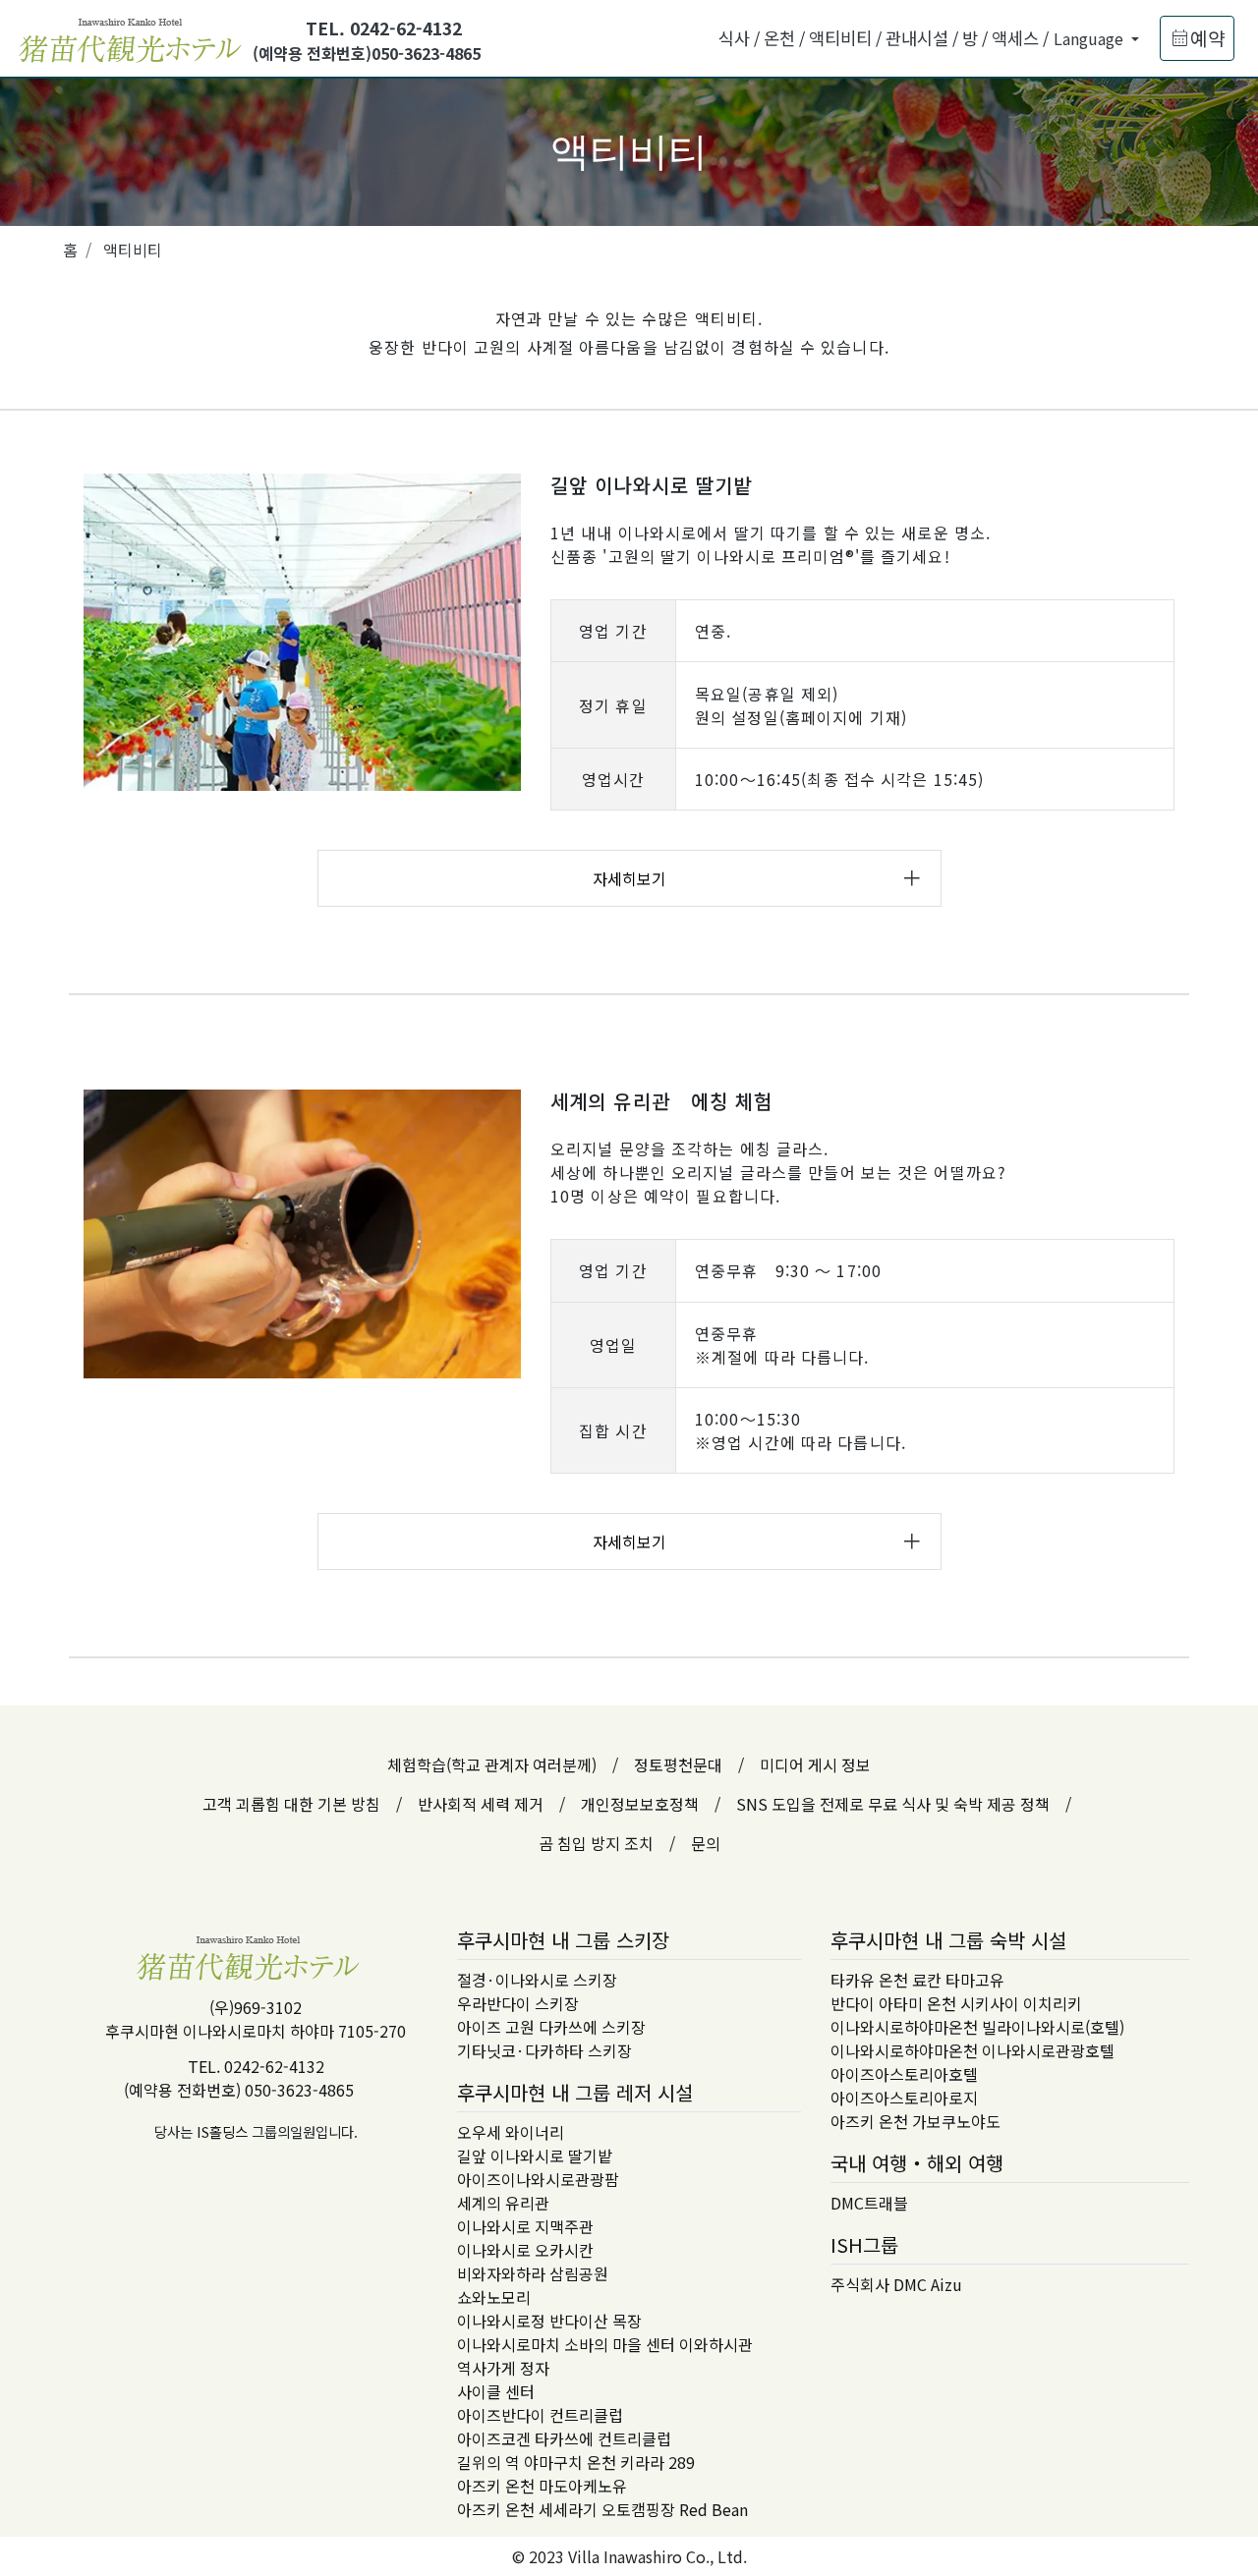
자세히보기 (629, 878)
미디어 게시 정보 (815, 1764)
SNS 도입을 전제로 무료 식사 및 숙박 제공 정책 (893, 1804)
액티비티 (840, 38)
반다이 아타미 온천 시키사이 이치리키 (956, 2003)
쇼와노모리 (494, 2297)
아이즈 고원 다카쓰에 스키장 (551, 2027)
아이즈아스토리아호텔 (904, 2074)
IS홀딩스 (222, 2131)
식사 (734, 38)
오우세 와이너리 (511, 2132)
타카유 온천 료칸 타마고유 (917, 1980)
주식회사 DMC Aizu (896, 2284)
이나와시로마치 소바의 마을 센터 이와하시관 (605, 2344)
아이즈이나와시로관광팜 (538, 2179)
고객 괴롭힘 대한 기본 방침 (291, 1804)
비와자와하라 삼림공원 (533, 2273)
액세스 (1015, 38)
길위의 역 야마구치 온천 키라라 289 (576, 2462)
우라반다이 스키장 (518, 2003)
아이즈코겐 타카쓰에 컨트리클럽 (564, 2438)
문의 (706, 1843)
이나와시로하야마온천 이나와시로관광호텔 (972, 2050)
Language (1090, 38)
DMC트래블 (869, 2203)
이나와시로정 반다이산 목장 (549, 2321)
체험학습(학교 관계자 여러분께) (492, 1764)
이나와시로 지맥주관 (525, 2226)
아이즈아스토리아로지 (904, 2098)
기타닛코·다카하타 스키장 (544, 2050)
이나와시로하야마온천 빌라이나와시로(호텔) (977, 2027)
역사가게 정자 (503, 2368)
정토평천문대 (678, 1764)
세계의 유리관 (503, 2203)
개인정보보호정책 (640, 1804)
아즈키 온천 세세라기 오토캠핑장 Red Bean (602, 2509)
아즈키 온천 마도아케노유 (542, 2486)
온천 (779, 38)
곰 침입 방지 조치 (596, 1843)
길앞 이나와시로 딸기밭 (535, 2156)
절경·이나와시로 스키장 (537, 1980)
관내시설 (917, 38)
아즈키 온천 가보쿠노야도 (915, 2121)
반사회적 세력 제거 (481, 1804)
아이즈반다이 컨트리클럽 (540, 2415)
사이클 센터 (496, 2391)
